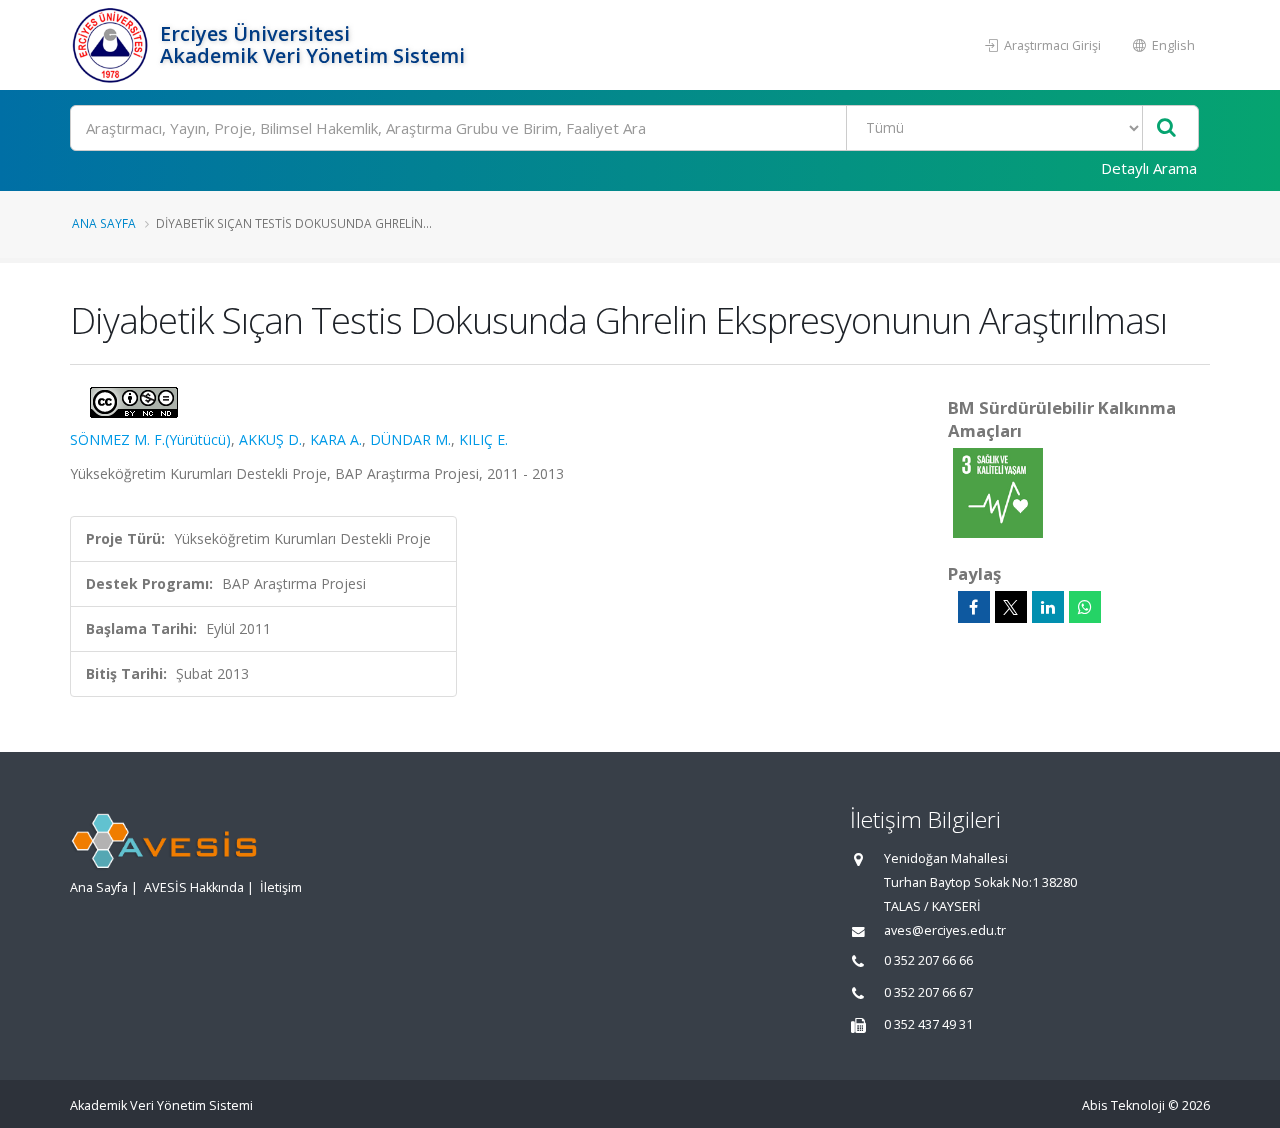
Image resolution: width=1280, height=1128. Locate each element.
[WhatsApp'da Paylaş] (1085, 607)
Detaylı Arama (1149, 168)
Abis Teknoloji (1123, 1105)
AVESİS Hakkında (194, 887)
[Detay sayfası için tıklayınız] (998, 491)
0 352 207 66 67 (928, 992)
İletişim (281, 887)
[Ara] (1166, 128)
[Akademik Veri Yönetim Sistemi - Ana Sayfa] (112, 45)
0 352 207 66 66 (928, 960)
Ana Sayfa (104, 223)
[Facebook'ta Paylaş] (974, 607)
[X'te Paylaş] (1011, 607)
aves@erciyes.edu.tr (945, 930)
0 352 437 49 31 (928, 1024)
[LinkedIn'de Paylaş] (1048, 607)
